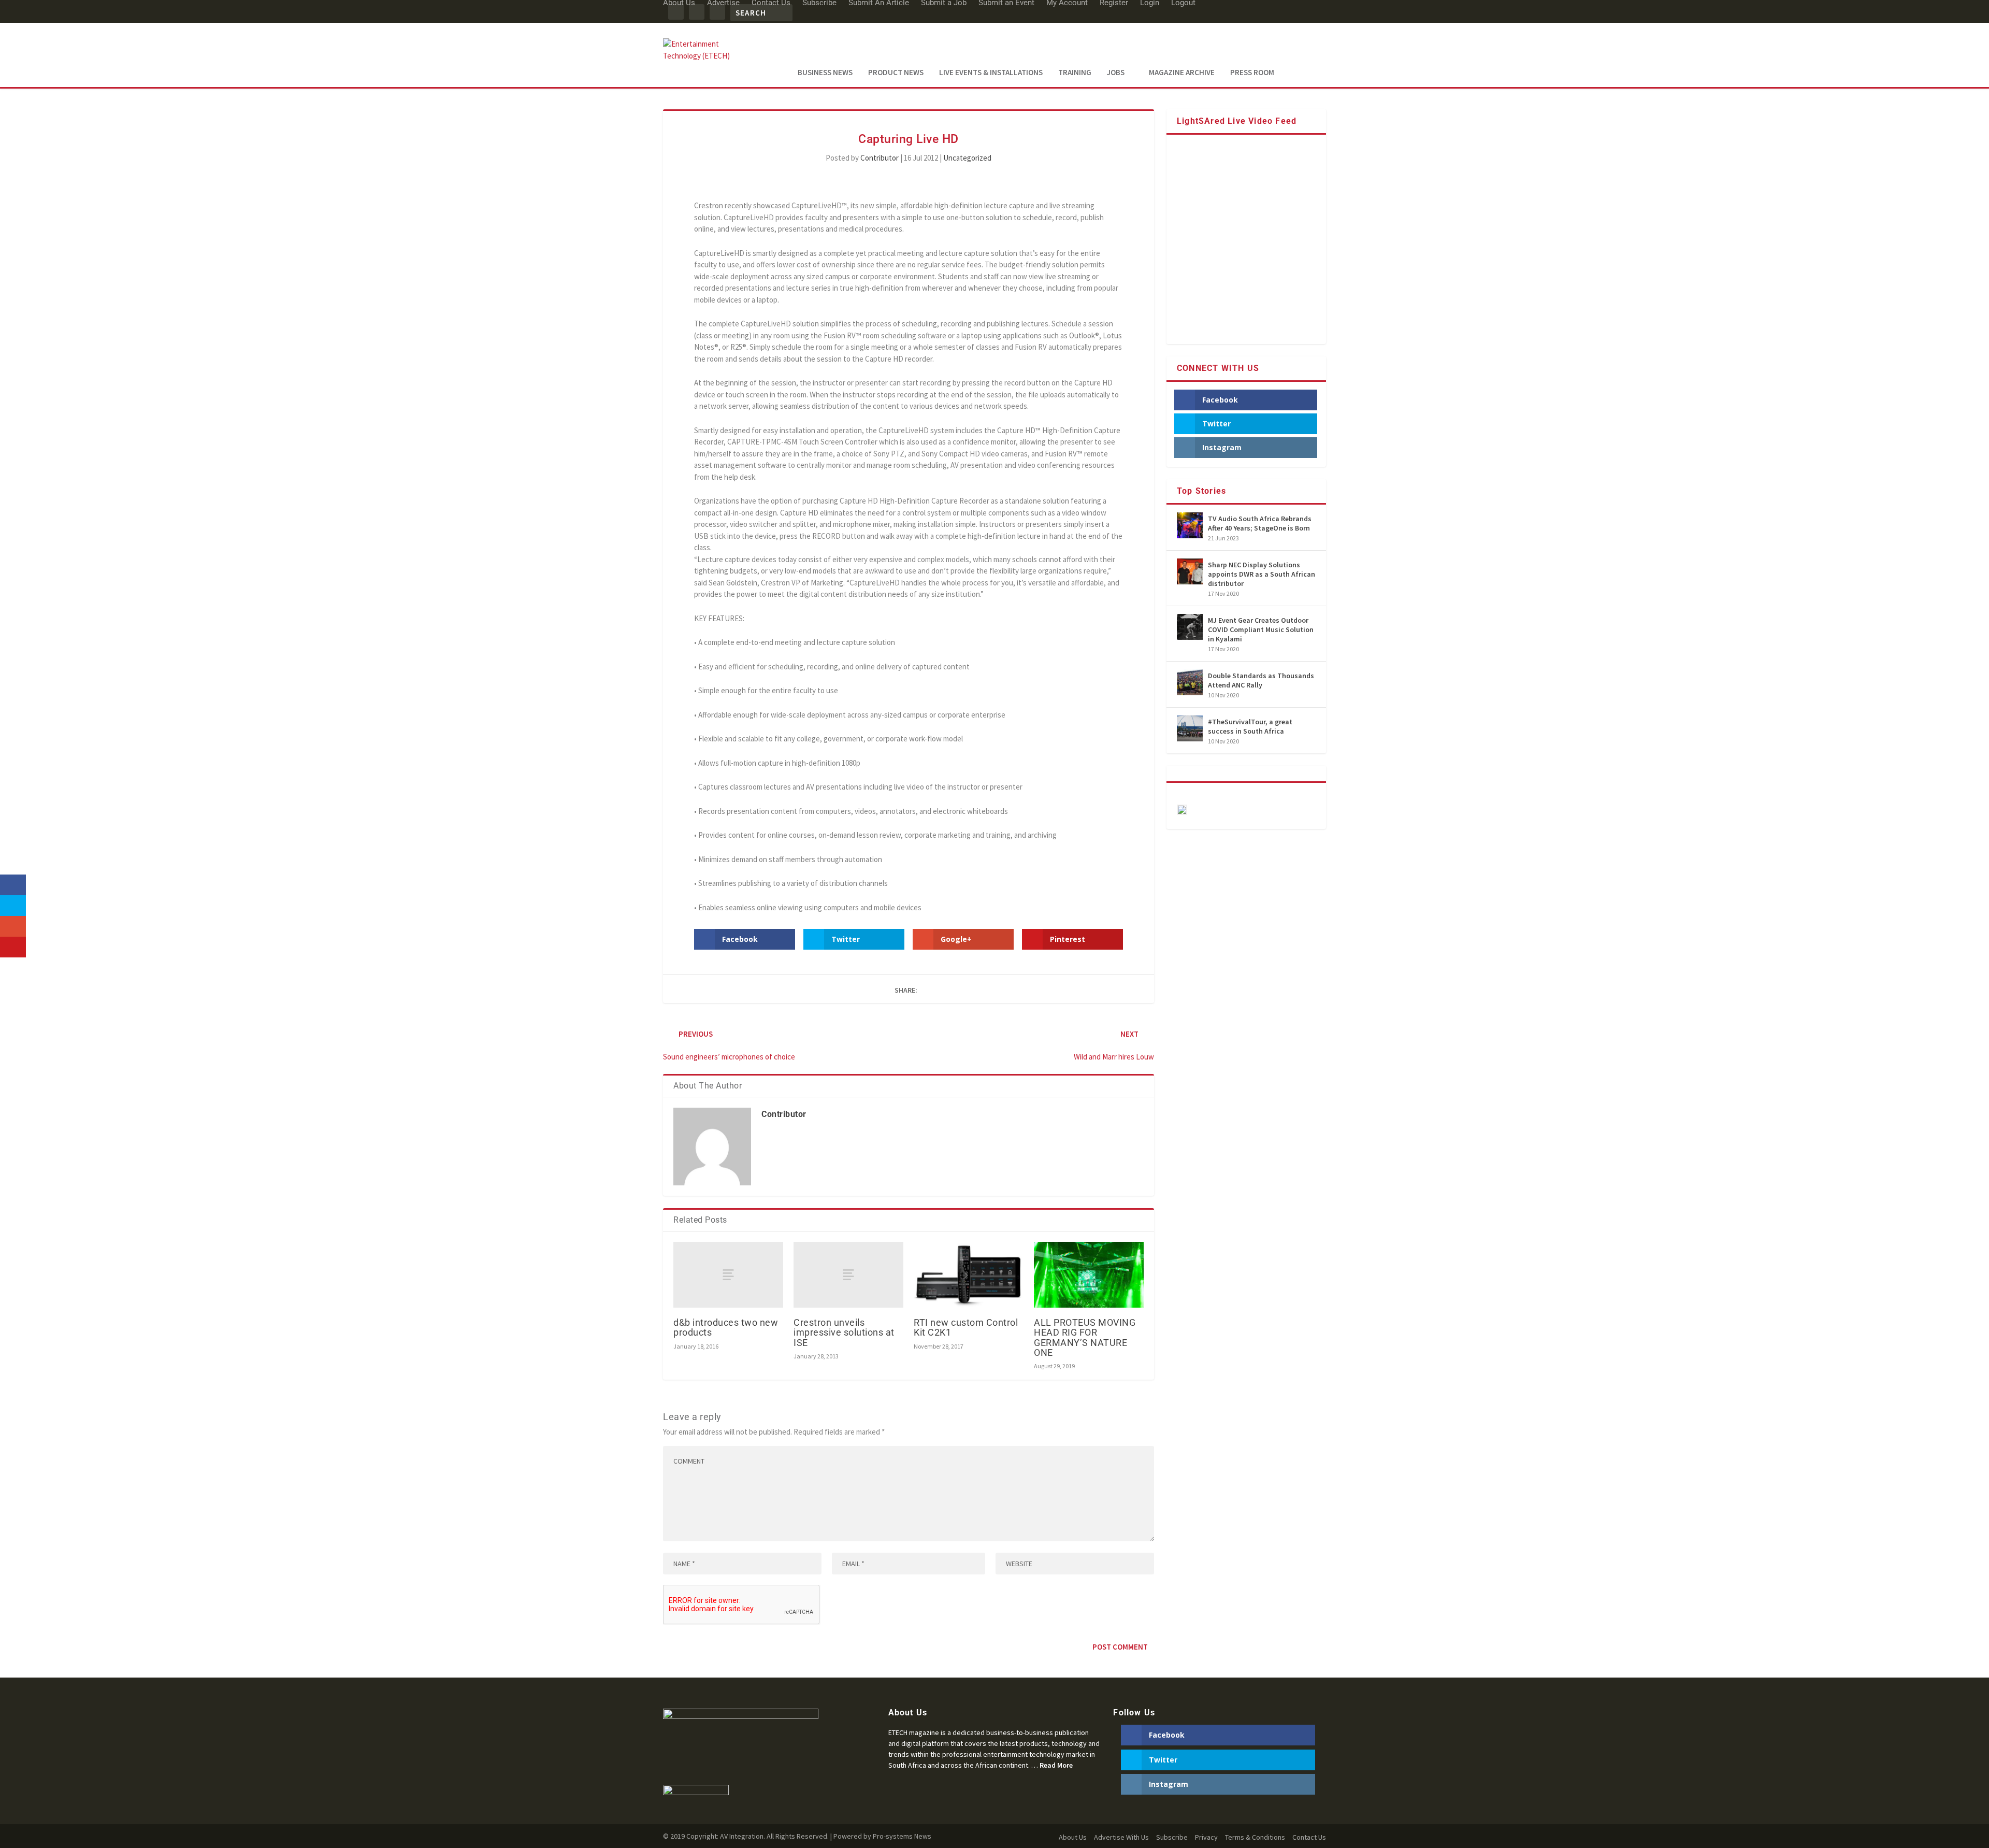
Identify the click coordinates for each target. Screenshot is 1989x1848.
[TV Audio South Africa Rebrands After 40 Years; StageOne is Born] (1190, 525)
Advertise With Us (1121, 1837)
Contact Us (1309, 1837)
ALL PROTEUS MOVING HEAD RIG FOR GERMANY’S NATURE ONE (1085, 1337)
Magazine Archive (1182, 73)
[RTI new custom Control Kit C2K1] (969, 1275)
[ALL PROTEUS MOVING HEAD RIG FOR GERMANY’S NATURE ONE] (1089, 1275)
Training (1075, 73)
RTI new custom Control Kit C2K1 (966, 1327)
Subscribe (1172, 1837)
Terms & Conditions (1255, 1837)
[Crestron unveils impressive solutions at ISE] (848, 1275)
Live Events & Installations (991, 73)
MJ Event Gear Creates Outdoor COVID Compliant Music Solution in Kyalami (1261, 629)
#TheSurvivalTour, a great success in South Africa (1250, 726)
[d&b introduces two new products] (728, 1275)
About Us (1073, 1837)
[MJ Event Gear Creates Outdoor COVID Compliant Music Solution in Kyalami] (1190, 627)
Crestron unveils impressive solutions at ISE (844, 1332)
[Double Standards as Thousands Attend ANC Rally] (1190, 682)
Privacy (1206, 1837)
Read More (1056, 1765)
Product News (896, 73)
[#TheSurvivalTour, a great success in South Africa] (1190, 728)
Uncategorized (967, 158)
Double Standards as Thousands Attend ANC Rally (1261, 680)
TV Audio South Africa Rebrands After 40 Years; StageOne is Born (1260, 523)
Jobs (1116, 73)
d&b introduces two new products (726, 1327)
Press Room (1252, 73)
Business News (825, 73)
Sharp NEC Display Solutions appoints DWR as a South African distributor (1262, 574)
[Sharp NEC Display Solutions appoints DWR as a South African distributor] (1190, 571)
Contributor (880, 158)
